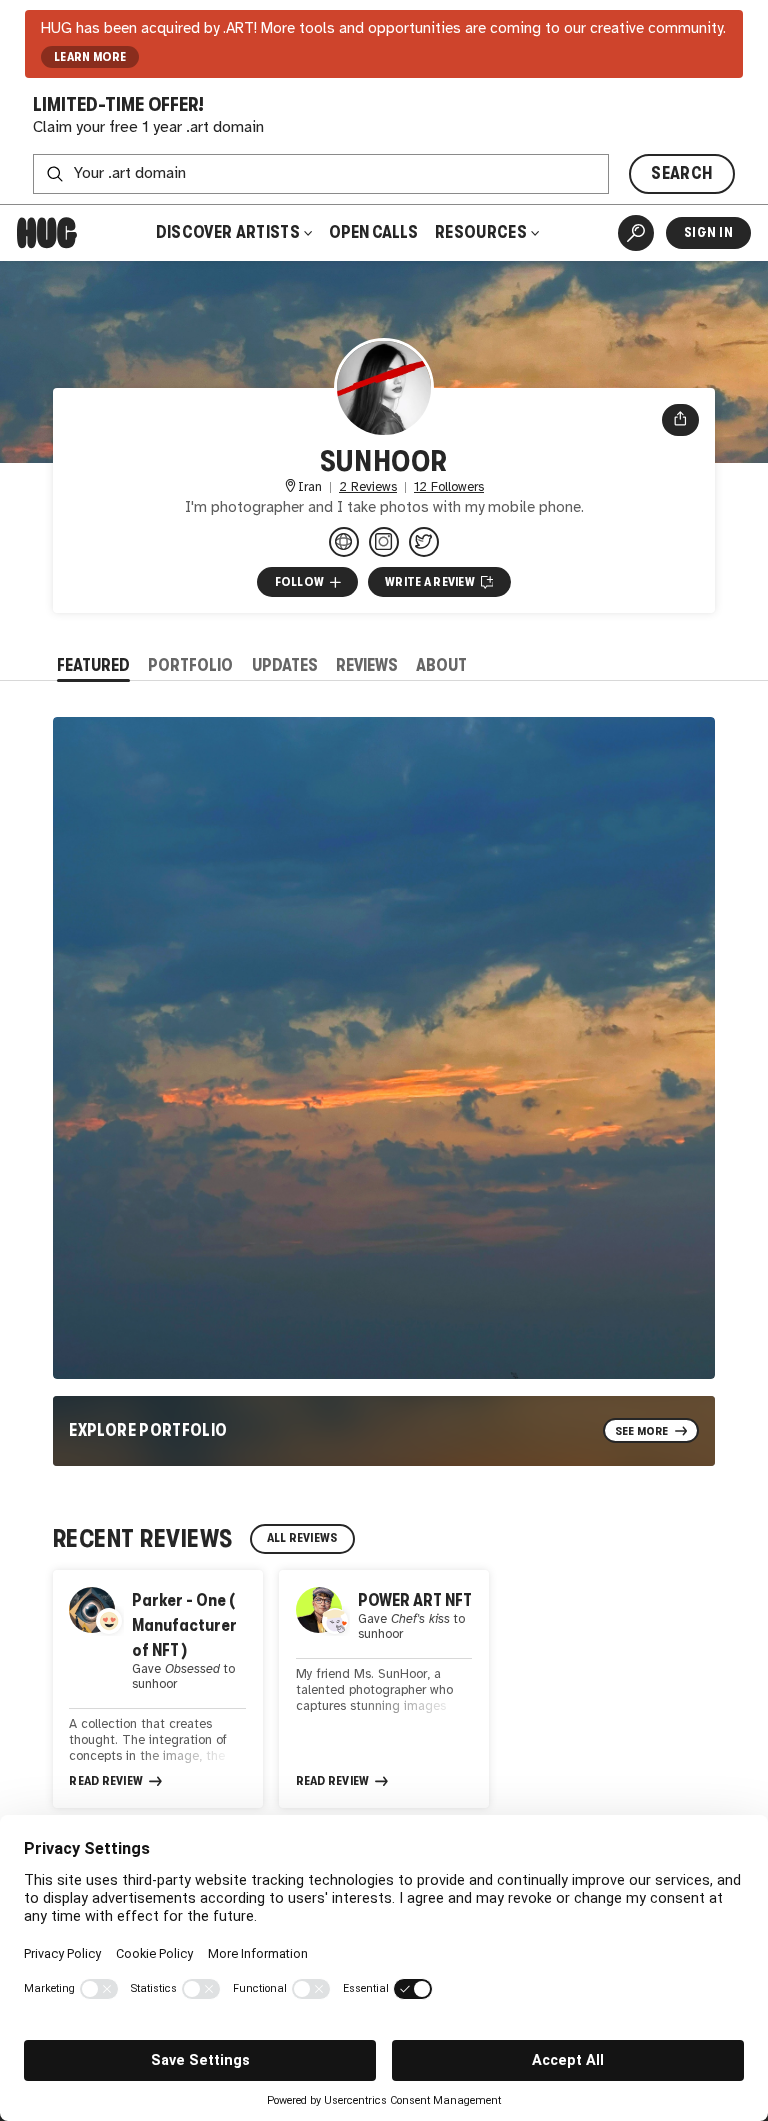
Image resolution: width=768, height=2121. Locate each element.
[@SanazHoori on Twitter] (424, 542)
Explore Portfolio (148, 1430)
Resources (482, 232)
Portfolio (190, 665)
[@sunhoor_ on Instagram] (384, 542)
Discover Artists (228, 232)
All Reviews (302, 1538)
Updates (285, 665)
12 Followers (449, 487)
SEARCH (681, 173)
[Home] (47, 233)
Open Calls (373, 232)
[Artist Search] (636, 233)
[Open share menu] (680, 420)
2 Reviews (368, 487)
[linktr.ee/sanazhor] (344, 542)
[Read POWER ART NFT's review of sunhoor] (384, 1689)
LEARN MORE (90, 57)
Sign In (708, 232)
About (441, 665)
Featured (93, 665)
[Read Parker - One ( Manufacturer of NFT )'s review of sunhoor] (158, 1689)
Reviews (367, 665)
